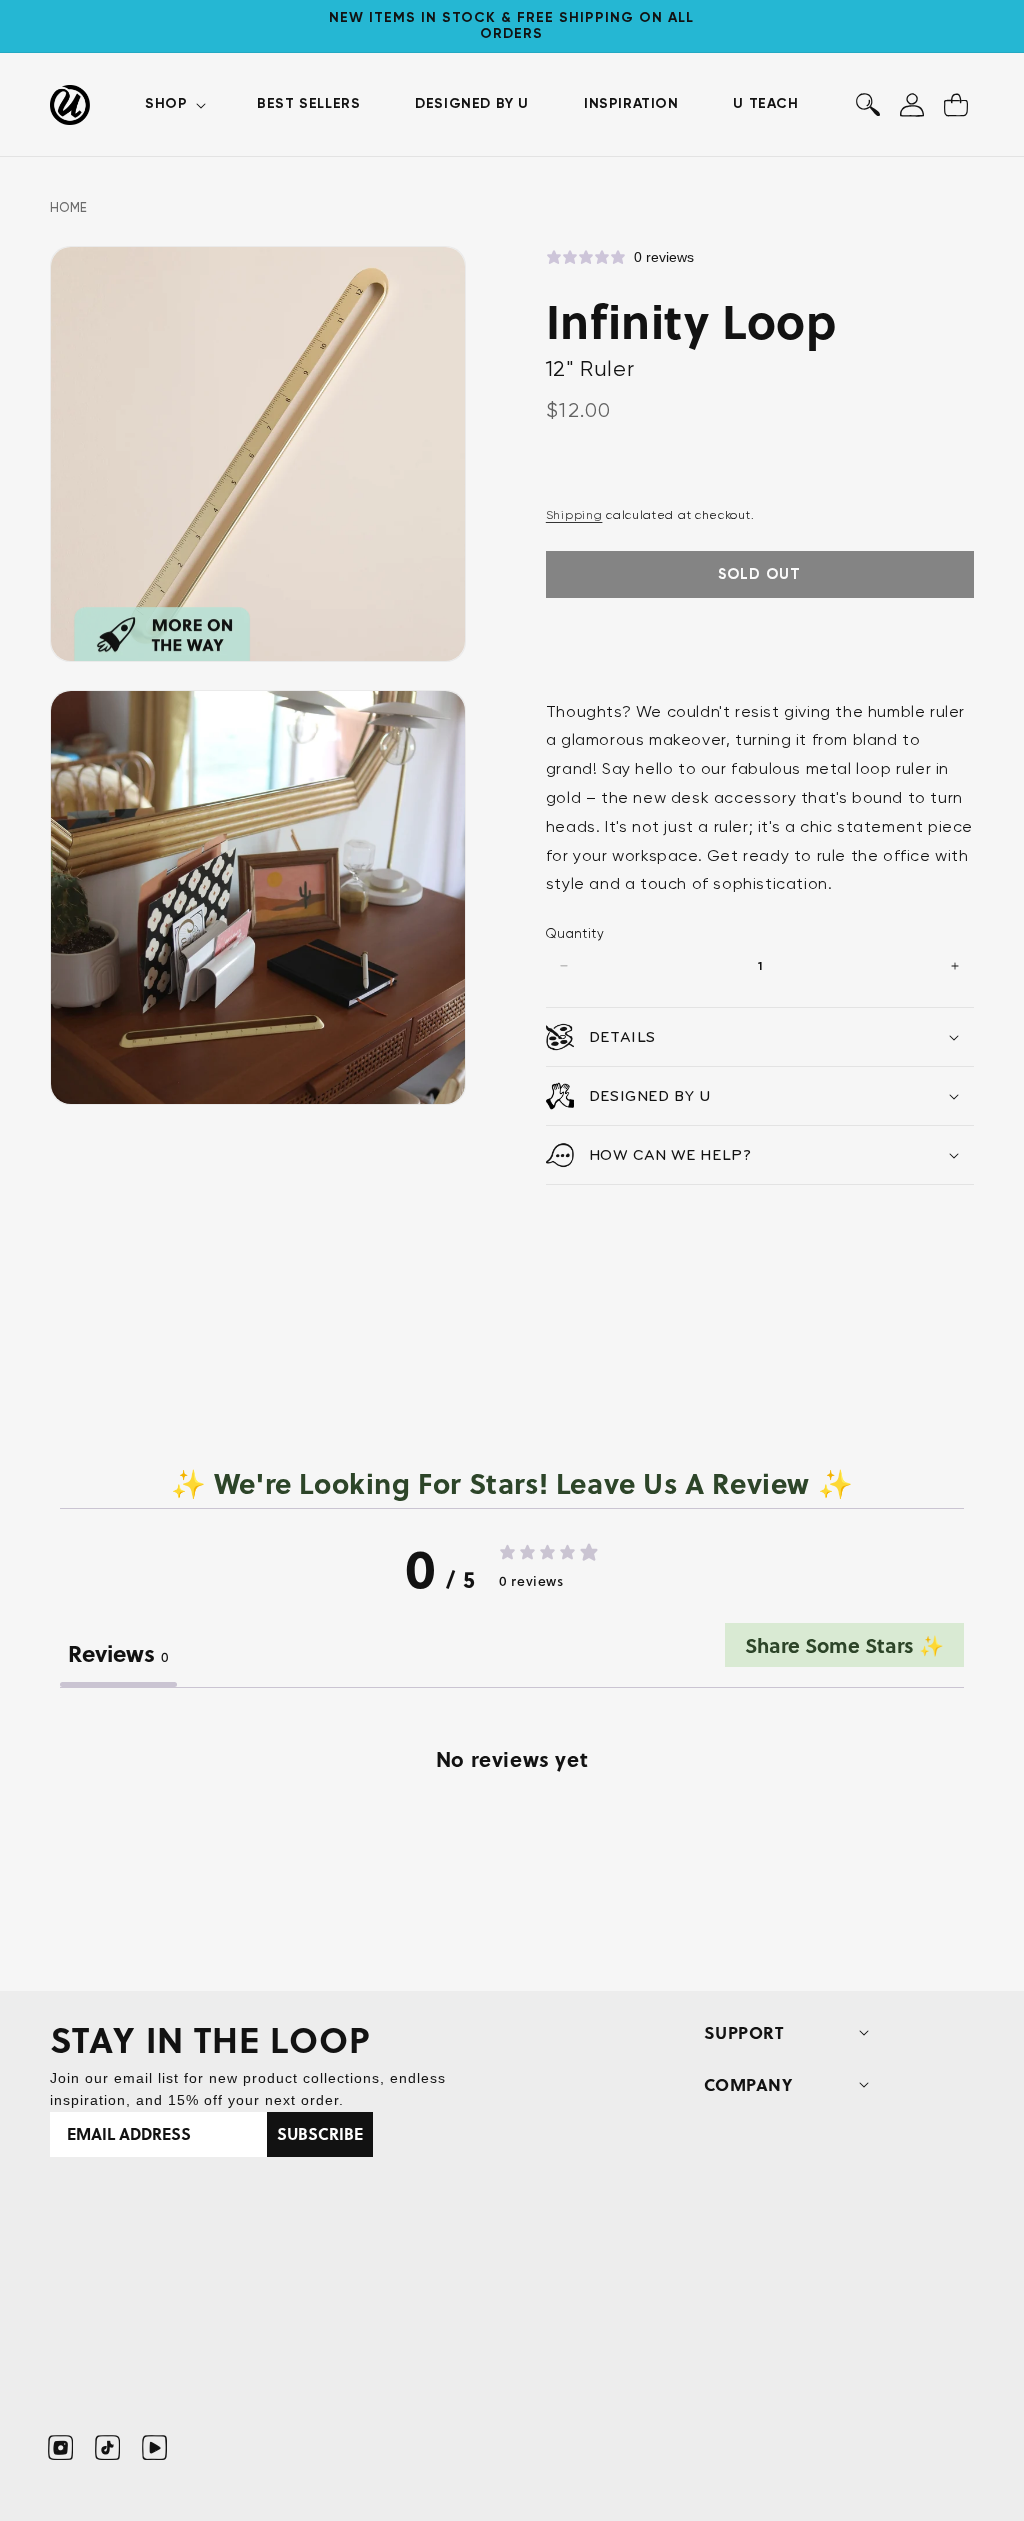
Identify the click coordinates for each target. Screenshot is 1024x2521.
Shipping (574, 515)
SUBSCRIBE (320, 2133)
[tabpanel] (512, 1842)
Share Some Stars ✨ (844, 1644)
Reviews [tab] (118, 1652)
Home (69, 207)
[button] (173, 104)
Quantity (575, 933)
